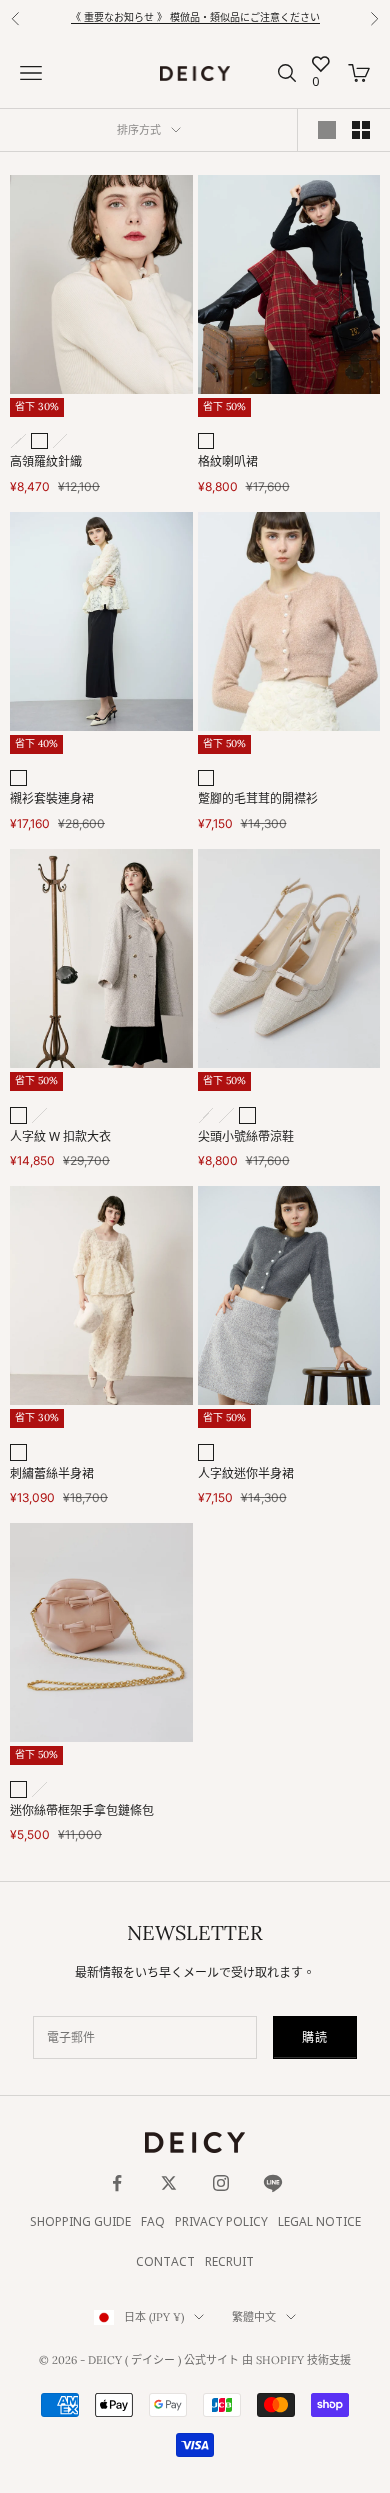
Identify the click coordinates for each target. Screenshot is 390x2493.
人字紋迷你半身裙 (246, 1474)
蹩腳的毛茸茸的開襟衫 (258, 799)
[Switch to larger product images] (327, 130)
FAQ (153, 2222)
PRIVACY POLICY (221, 2222)
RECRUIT (229, 2262)
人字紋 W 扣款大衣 (60, 1137)
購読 (315, 2037)
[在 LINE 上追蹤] (273, 2183)
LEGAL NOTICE (319, 2222)
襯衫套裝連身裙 (52, 799)
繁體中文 (254, 2317)
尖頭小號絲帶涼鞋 (246, 1137)
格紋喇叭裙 (228, 462)
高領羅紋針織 (46, 462)
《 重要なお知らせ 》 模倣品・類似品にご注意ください (195, 18)
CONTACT (165, 2262)
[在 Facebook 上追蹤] (117, 2183)
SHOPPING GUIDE (80, 2222)
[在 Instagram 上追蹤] (221, 2183)
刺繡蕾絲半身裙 (52, 1474)
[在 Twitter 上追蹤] (169, 2183)
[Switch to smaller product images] (361, 130)
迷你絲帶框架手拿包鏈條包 (82, 1811)
